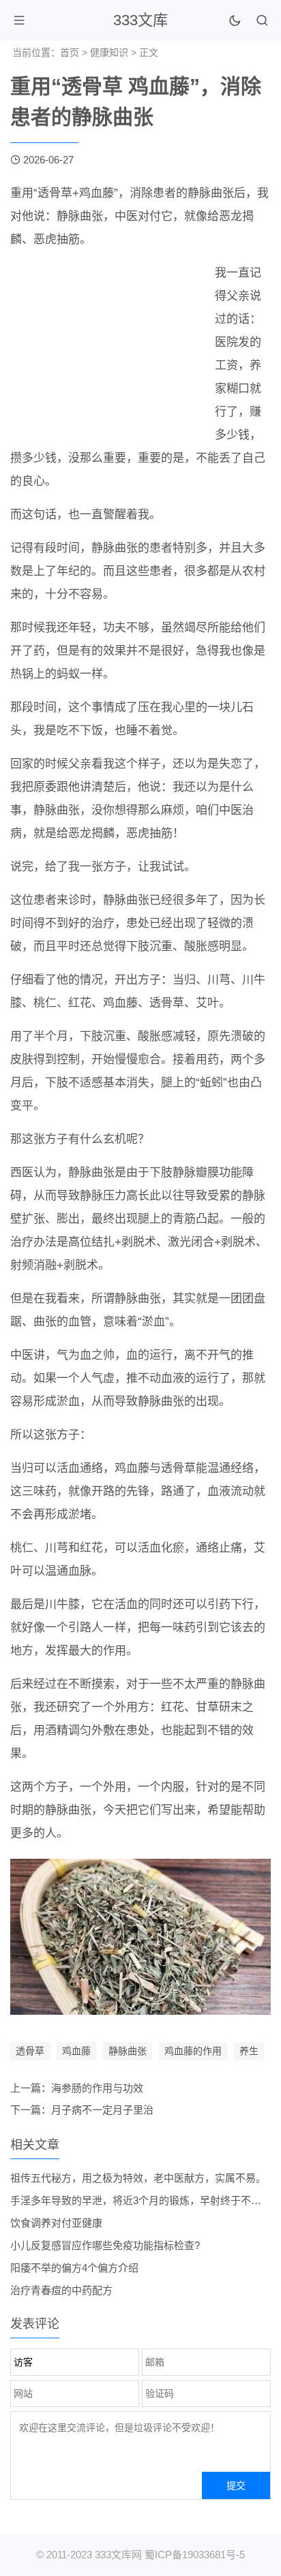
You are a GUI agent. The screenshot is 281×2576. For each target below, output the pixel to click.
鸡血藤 (76, 2051)
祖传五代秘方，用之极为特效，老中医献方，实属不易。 (138, 2178)
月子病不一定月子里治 (102, 2110)
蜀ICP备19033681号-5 (195, 2555)
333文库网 (118, 2555)
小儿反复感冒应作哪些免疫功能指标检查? (105, 2245)
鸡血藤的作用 (193, 2051)
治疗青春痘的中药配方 (61, 2290)
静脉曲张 (128, 2051)
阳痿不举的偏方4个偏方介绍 (74, 2268)
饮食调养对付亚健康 (56, 2223)
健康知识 (109, 52)
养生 (249, 2051)
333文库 (140, 20)
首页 (70, 52)
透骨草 (30, 2051)
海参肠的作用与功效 (97, 2088)
